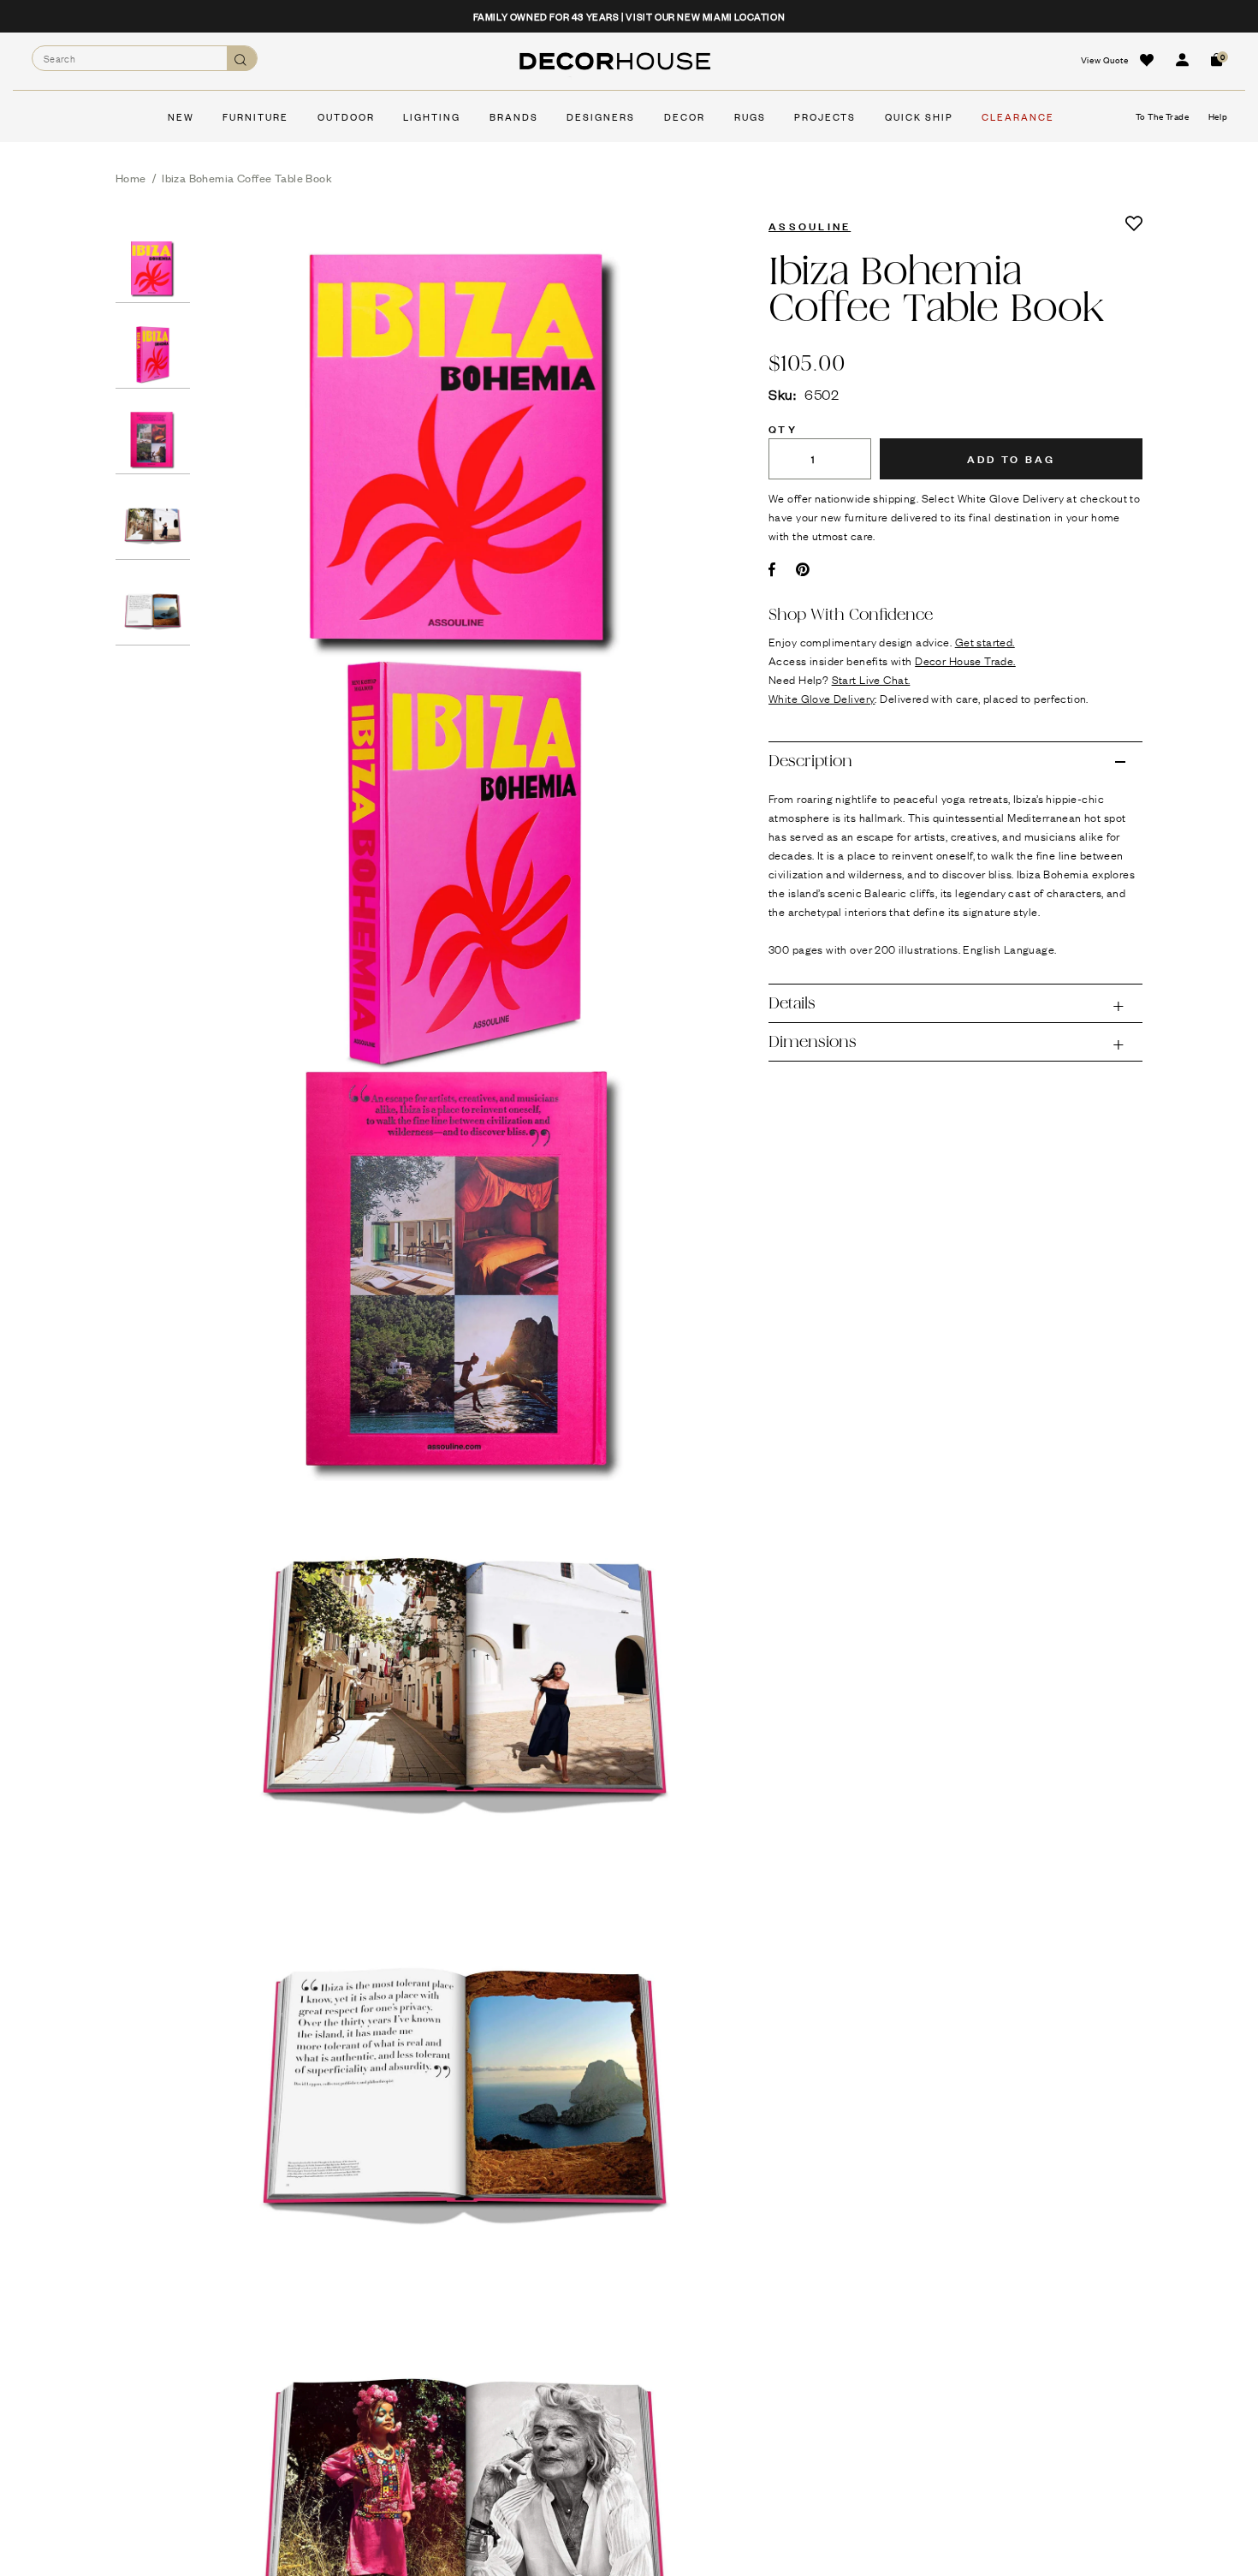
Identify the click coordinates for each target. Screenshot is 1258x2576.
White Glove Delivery (822, 698)
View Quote (1105, 59)
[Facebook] (772, 569)
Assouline (810, 225)
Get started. (985, 641)
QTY (783, 428)
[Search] (242, 59)
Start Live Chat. (871, 679)
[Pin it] (803, 569)
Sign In (1182, 60)
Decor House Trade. (965, 660)
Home (131, 178)
